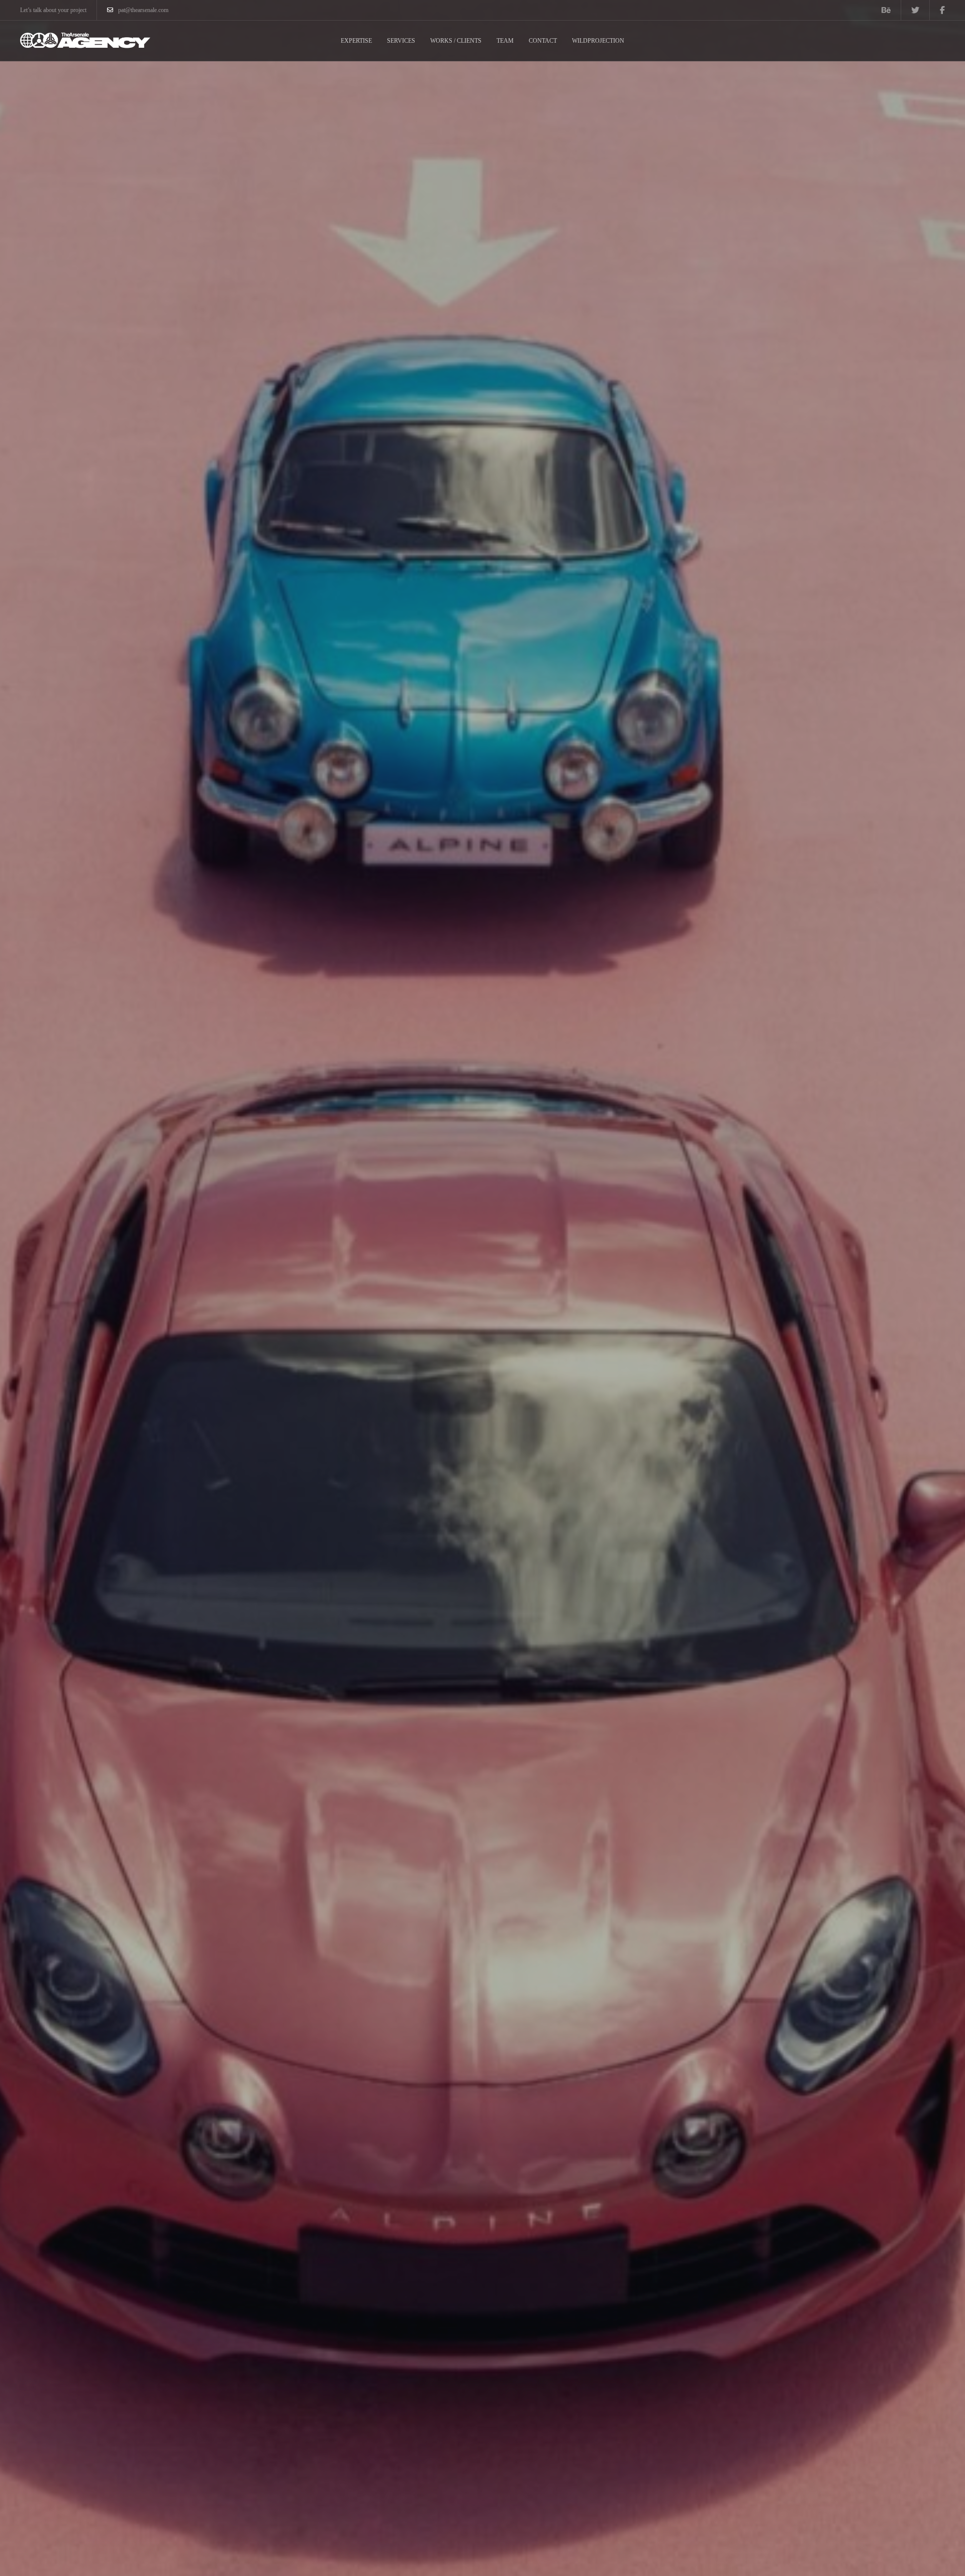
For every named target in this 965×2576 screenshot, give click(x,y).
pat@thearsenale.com (143, 10)
